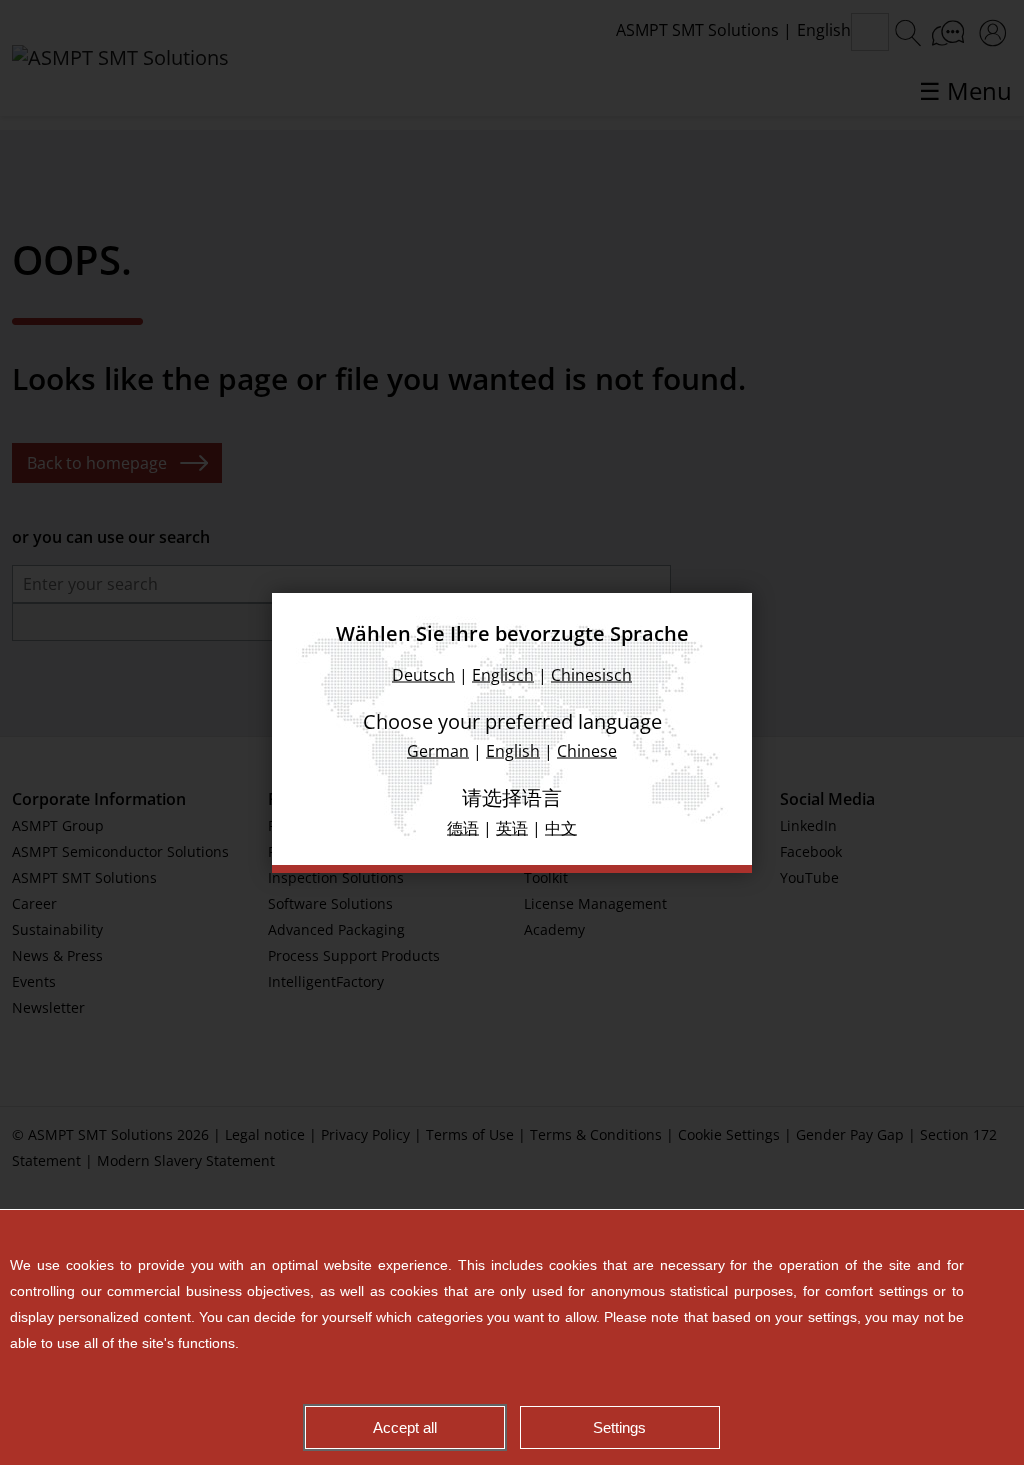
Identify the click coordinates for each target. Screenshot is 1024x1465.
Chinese (587, 750)
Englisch (503, 674)
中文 (561, 827)
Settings (619, 1427)
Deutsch (423, 674)
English (513, 750)
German (438, 750)
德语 (463, 827)
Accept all (405, 1427)
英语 (512, 827)
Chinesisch (591, 674)
